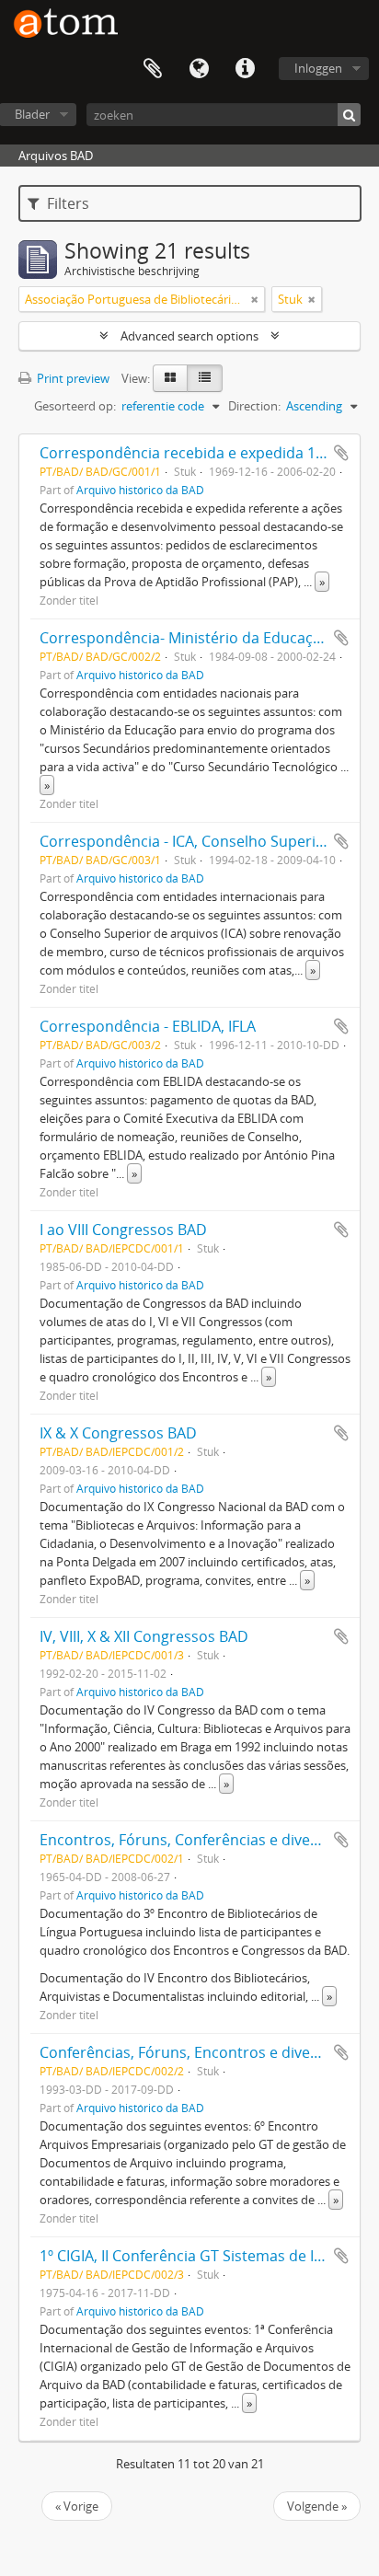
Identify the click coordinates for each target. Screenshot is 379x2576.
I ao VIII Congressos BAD (123, 1230)
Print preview (72, 378)
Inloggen (318, 68)
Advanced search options (189, 336)
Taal (199, 69)
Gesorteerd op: (75, 406)
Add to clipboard (341, 453)
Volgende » (317, 2506)
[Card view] (170, 378)
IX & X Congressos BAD (118, 1433)
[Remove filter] (255, 299)
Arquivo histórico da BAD (140, 490)
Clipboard (153, 69)
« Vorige (77, 2506)
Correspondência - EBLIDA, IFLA (148, 1026)
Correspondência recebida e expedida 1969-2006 (209, 453)
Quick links (245, 69)
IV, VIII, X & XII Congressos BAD (144, 1636)
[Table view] (205, 378)
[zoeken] (349, 115)
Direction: (254, 406)
